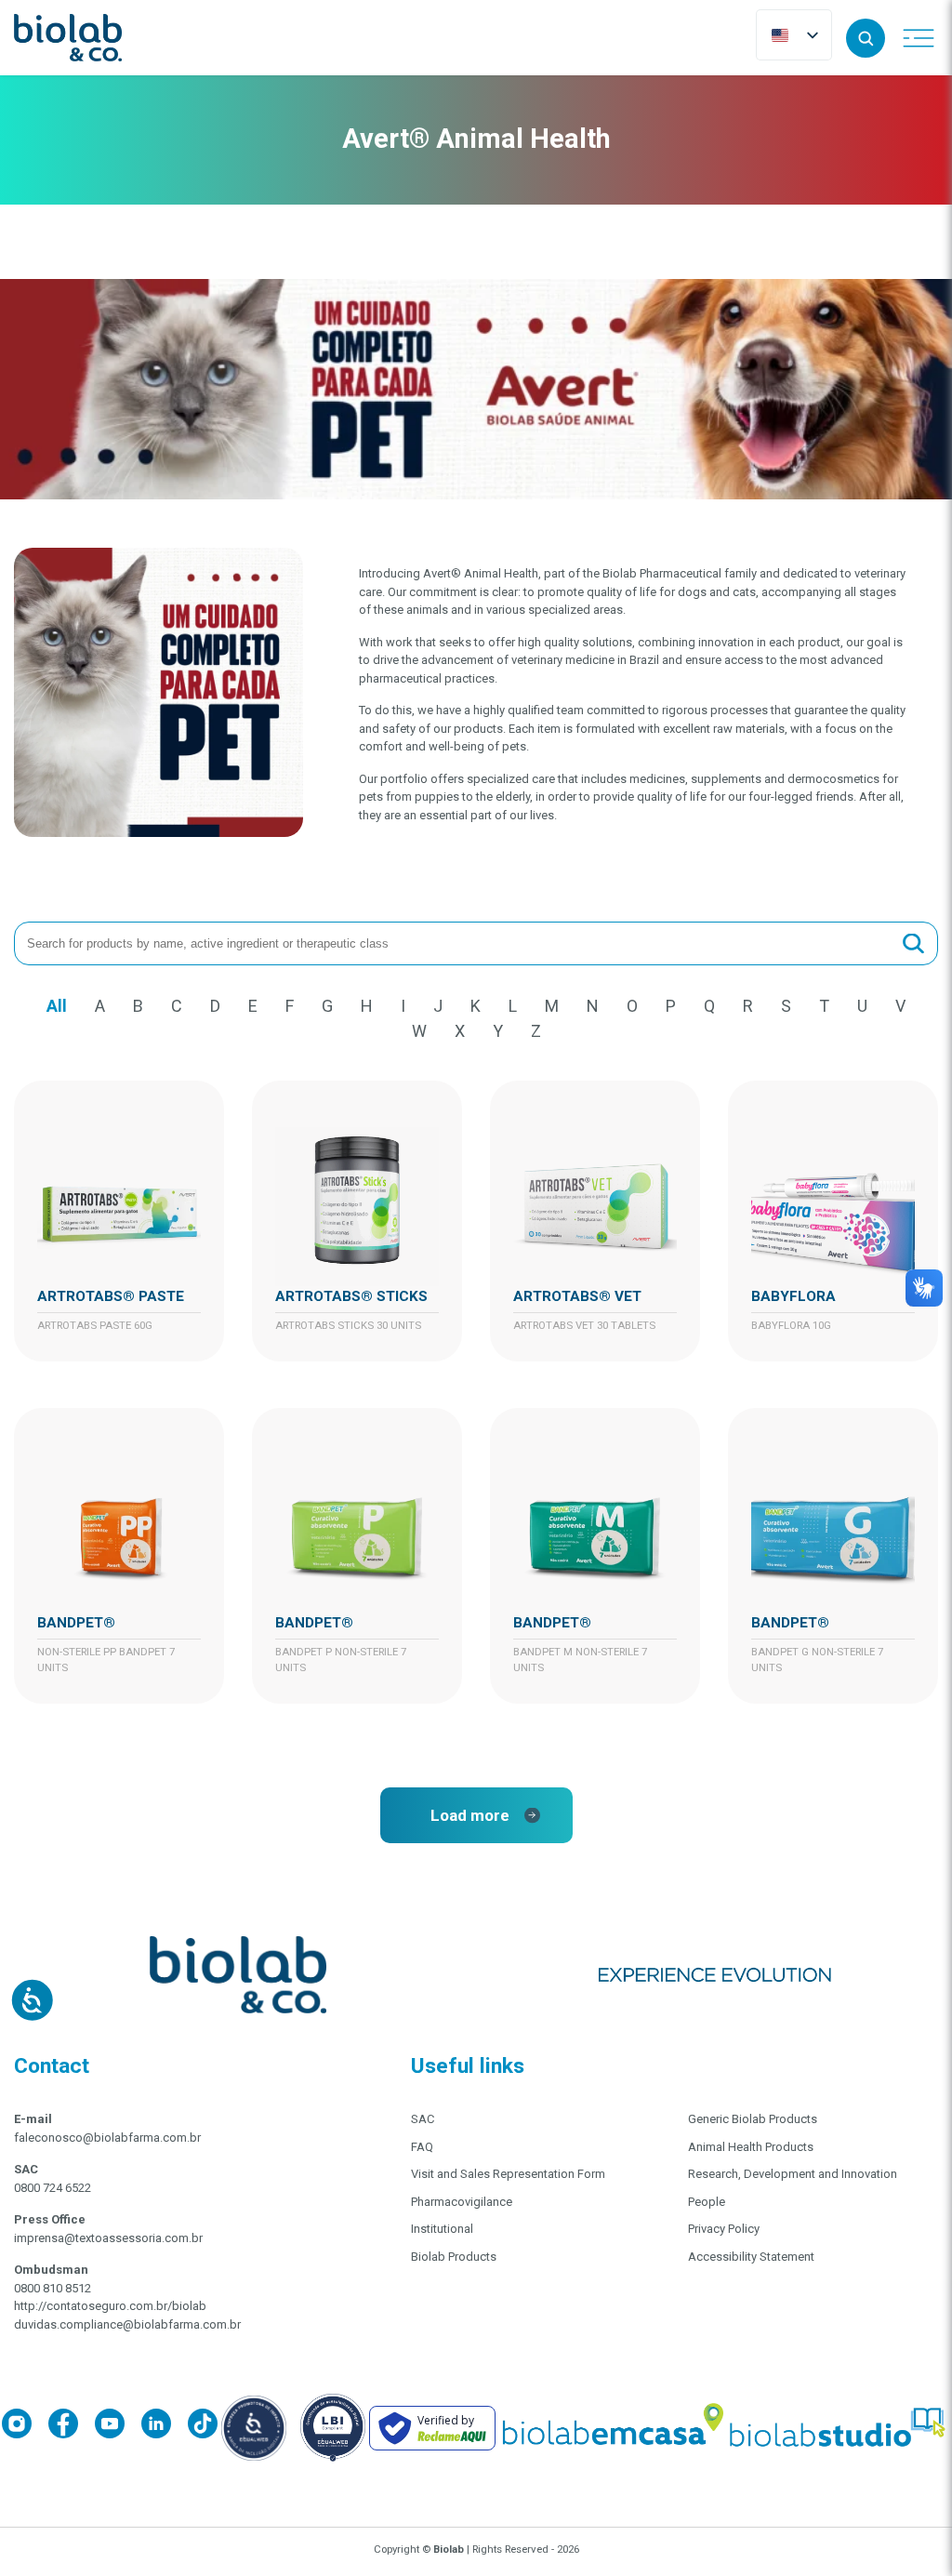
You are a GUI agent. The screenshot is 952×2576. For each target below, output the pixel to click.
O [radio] (632, 1006)
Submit (913, 943)
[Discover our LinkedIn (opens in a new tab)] (165, 2427)
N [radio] (593, 1006)
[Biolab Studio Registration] (839, 2428)
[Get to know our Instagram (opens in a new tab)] (25, 2427)
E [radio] (253, 1006)
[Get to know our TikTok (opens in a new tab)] (203, 2427)
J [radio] (438, 1006)
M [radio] (552, 1006)
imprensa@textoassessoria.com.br (108, 2238)
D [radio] (215, 1006)
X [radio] (460, 1031)
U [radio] (862, 1006)
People (707, 2202)
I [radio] (403, 1006)
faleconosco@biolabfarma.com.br (107, 2138)
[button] (866, 38)
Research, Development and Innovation (793, 2174)
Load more (470, 1815)
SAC (423, 2119)
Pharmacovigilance (462, 2202)
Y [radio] (498, 1031)
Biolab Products (454, 2257)
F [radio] (290, 1006)
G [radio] (327, 1006)
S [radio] (786, 1006)
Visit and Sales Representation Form (508, 2174)
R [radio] (748, 1006)
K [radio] (476, 1006)
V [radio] (900, 1006)
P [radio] (671, 1006)
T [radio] (824, 1006)
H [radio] (367, 1006)
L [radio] (513, 1006)
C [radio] (177, 1006)
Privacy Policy (724, 2229)
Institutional (442, 2229)
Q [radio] (709, 1006)
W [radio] (419, 1031)
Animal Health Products (751, 2147)
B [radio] (138, 1006)
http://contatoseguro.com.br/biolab (110, 2306)
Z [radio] (536, 1031)
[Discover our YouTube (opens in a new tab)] (118, 2427)
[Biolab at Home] (612, 2428)
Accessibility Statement (751, 2257)
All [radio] (57, 1006)
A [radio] (100, 1006)
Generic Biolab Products (753, 2119)
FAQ (422, 2147)
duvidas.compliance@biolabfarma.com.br (127, 2324)
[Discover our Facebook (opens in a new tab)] (72, 2427)
